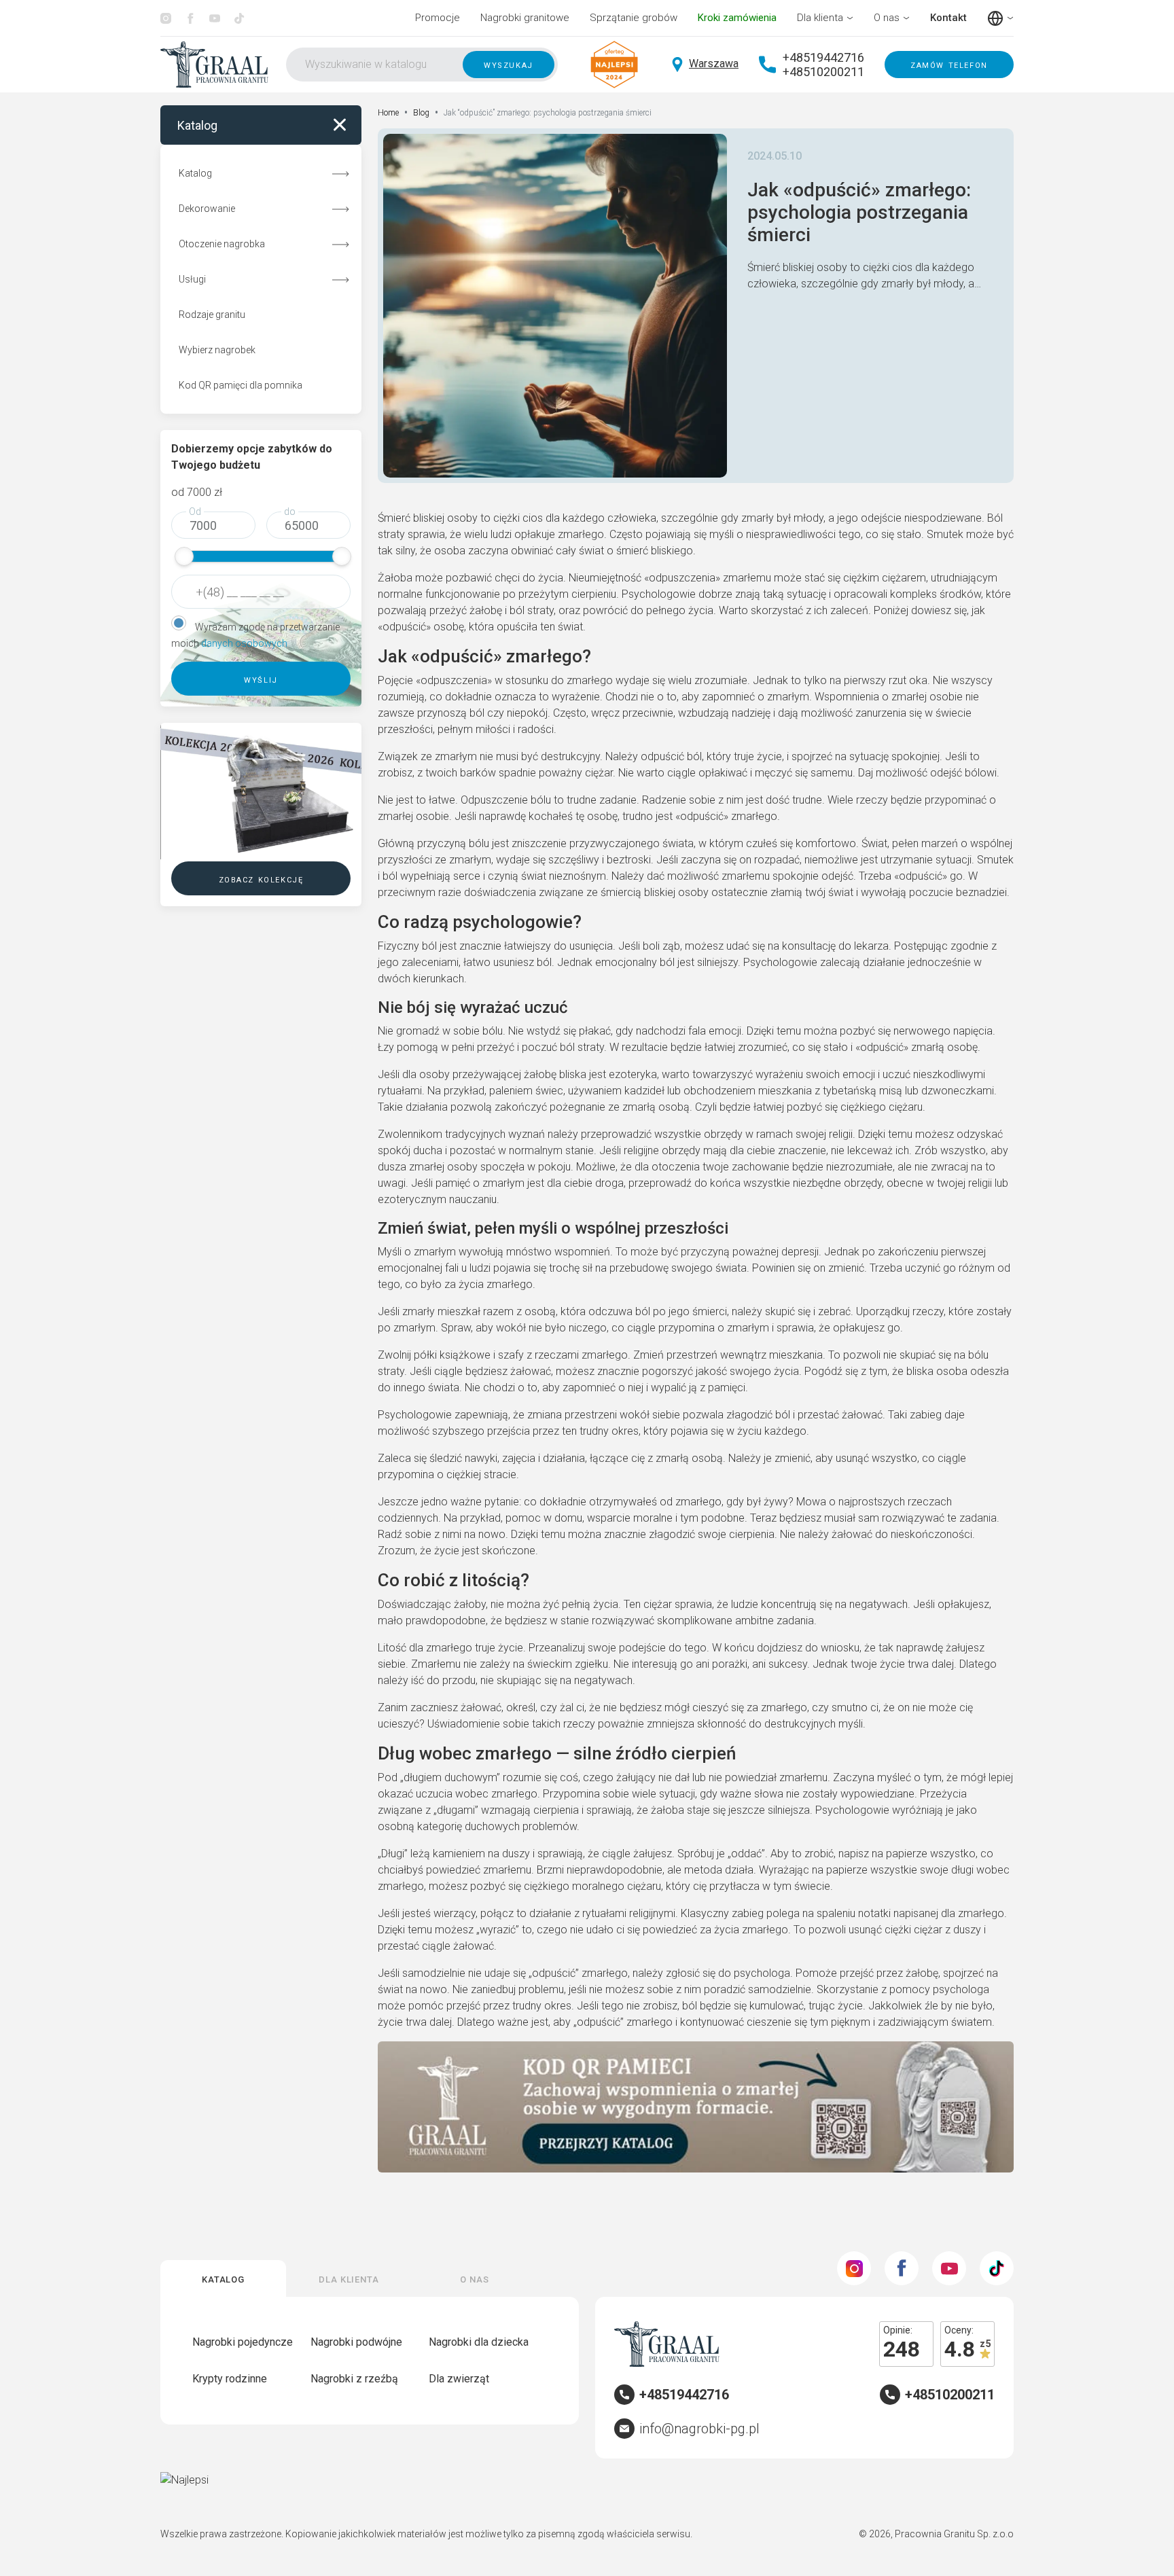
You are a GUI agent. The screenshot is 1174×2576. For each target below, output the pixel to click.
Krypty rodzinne (230, 2379)
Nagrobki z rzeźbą (354, 2379)
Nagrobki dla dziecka (479, 2342)
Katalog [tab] (223, 2278)
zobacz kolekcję (261, 879)
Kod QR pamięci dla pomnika (241, 385)
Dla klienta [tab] (349, 2278)
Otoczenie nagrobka (222, 244)
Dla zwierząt (459, 2379)
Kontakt (948, 18)
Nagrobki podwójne (356, 2342)
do (290, 512)
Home (388, 113)
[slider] (184, 556)
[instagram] (166, 18)
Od (195, 512)
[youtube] (215, 18)
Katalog (195, 173)
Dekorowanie (207, 209)
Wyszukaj (509, 65)
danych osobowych (244, 643)
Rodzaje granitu (212, 315)
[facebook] (190, 18)
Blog (421, 113)
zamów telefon (949, 65)
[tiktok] (239, 18)
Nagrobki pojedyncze (243, 2342)
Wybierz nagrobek (217, 350)
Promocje (438, 18)
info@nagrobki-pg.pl (699, 2429)
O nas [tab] (475, 2278)
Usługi (192, 279)
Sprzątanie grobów (634, 18)
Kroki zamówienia (737, 18)
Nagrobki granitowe (525, 18)
